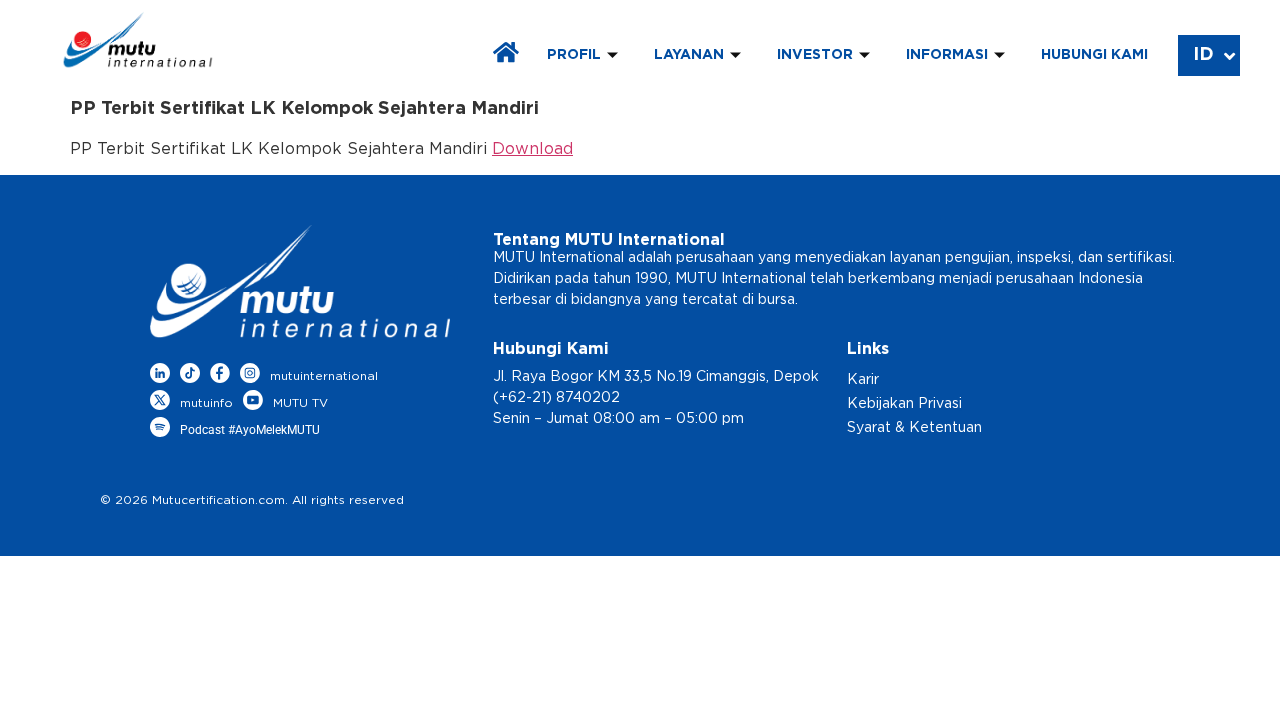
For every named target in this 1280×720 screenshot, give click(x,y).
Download (532, 149)
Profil (574, 55)
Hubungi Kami (1094, 55)
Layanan (689, 55)
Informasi (947, 55)
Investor (815, 55)
